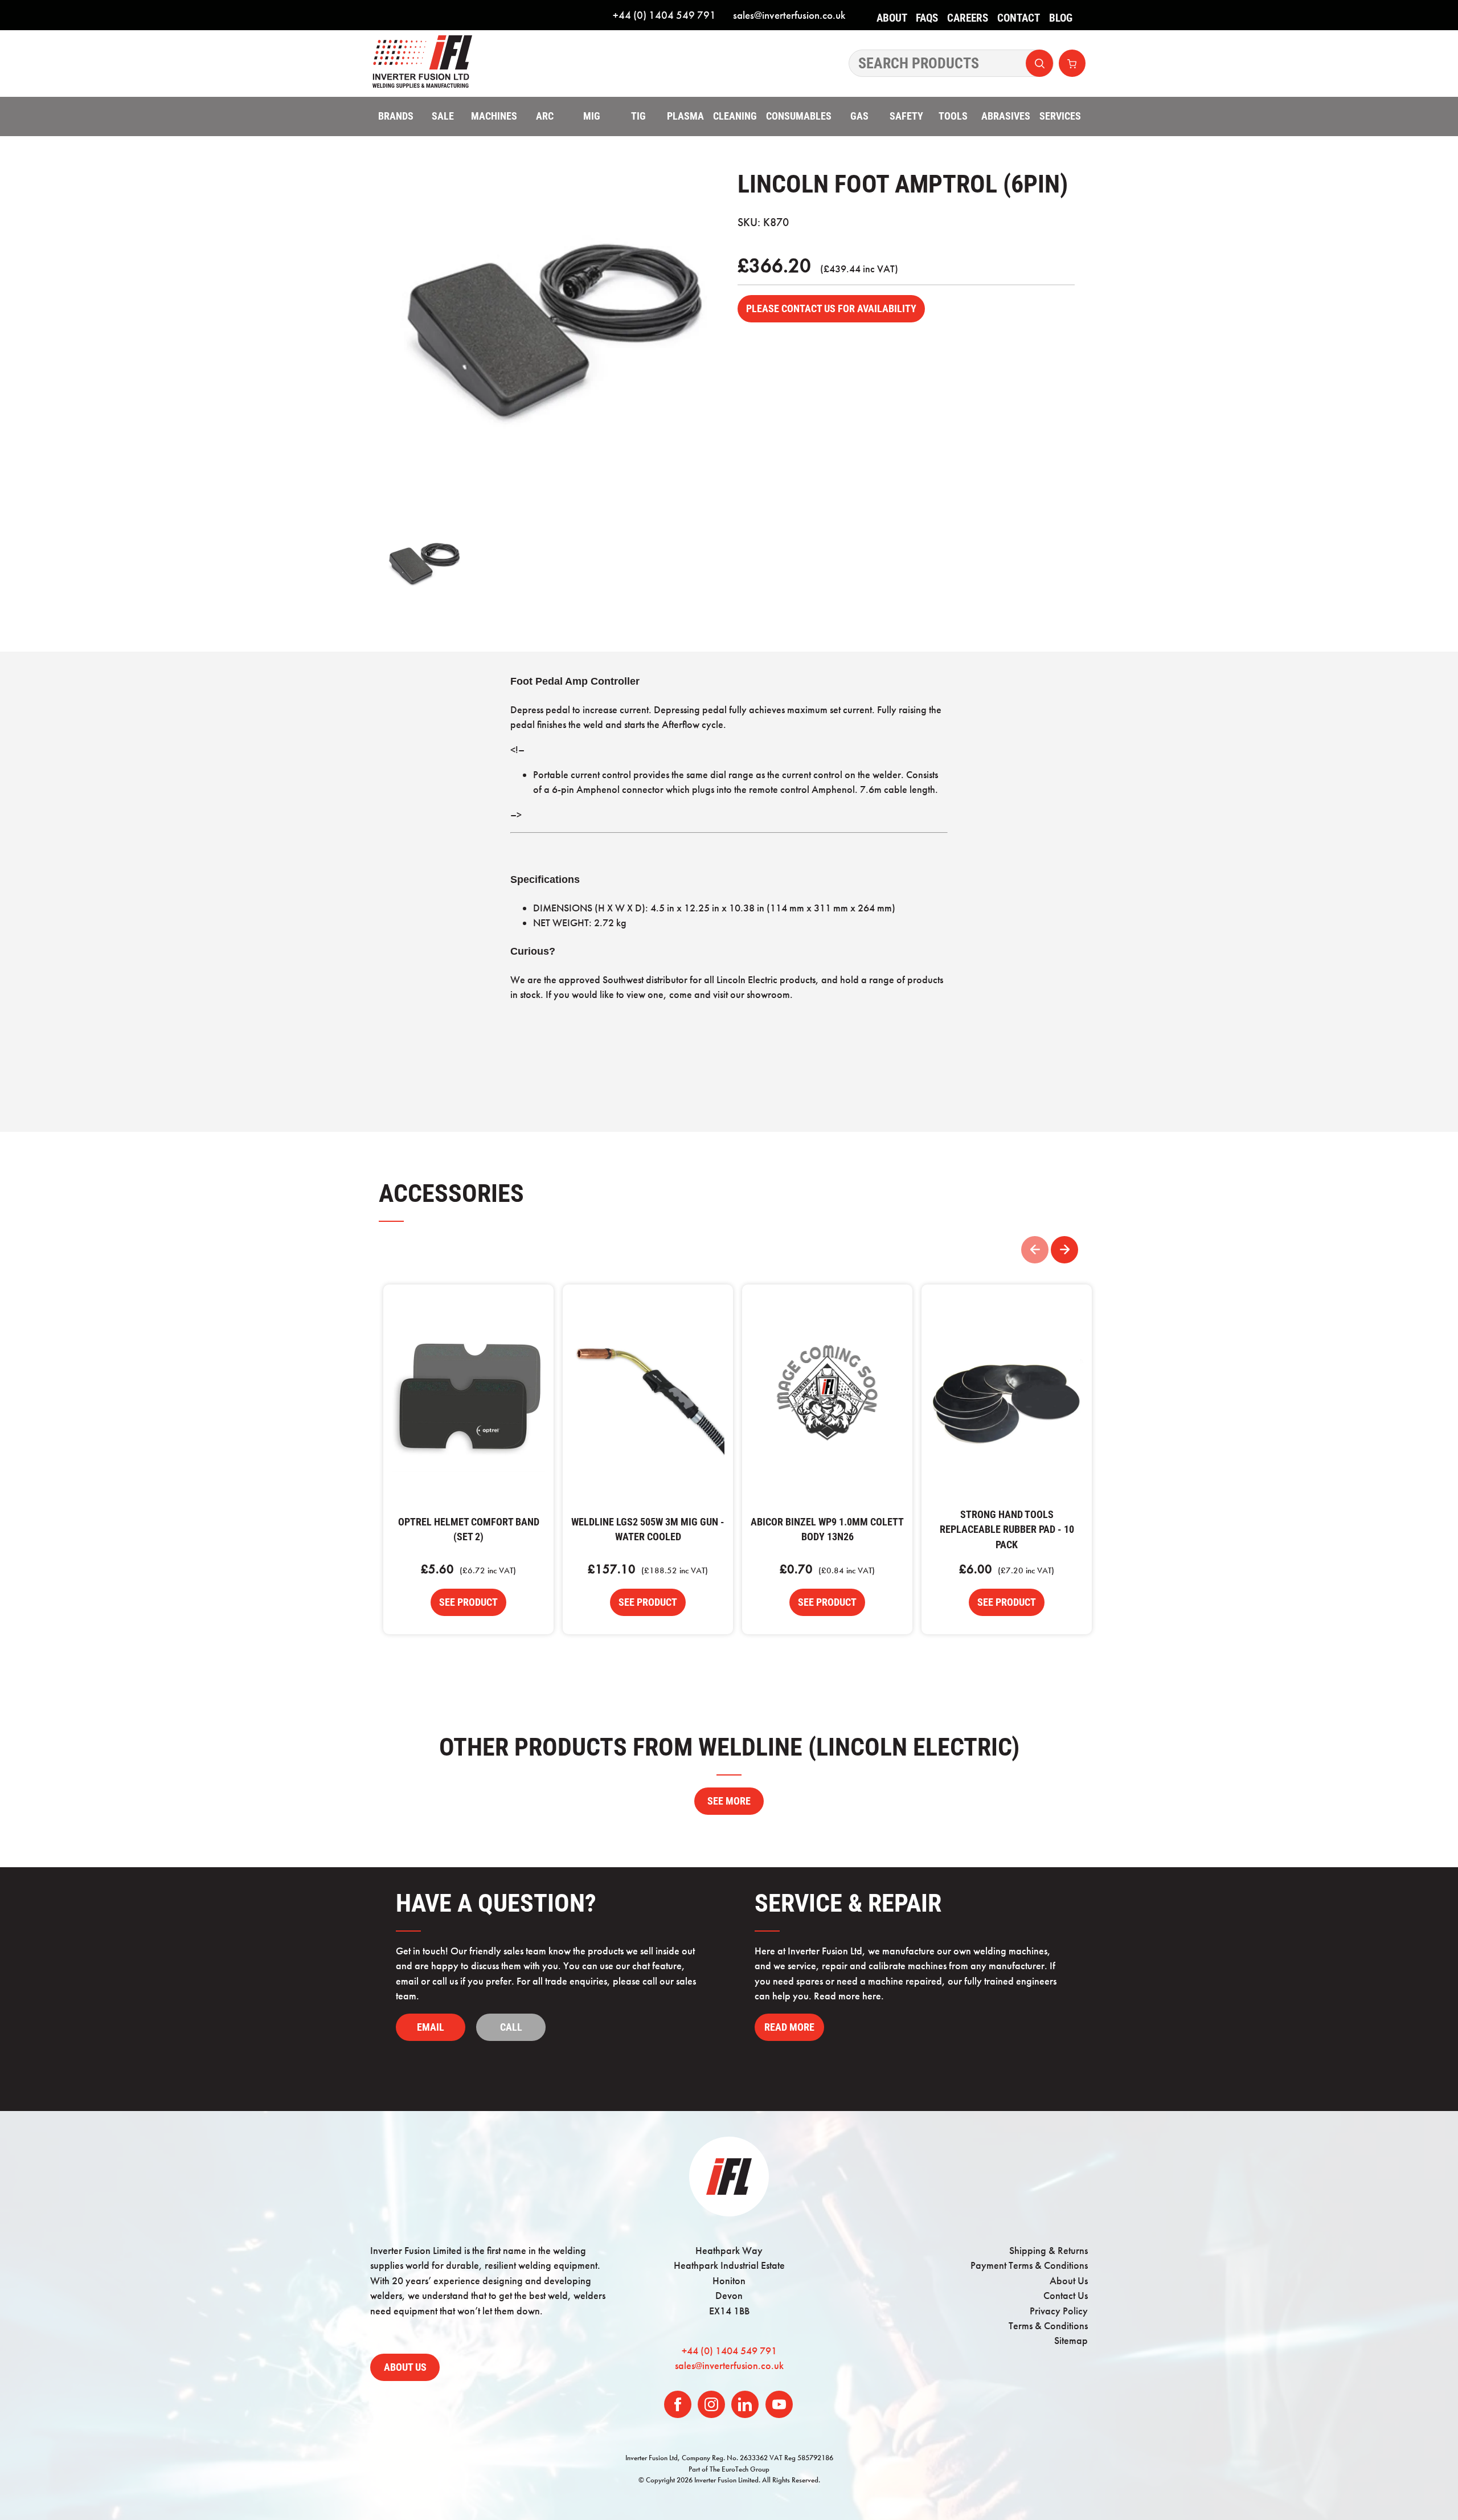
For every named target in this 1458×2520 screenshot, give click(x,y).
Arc (545, 116)
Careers (968, 18)
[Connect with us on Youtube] (779, 2404)
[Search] (951, 63)
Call (511, 2027)
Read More (789, 2027)
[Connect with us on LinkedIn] (745, 2404)
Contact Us (1066, 2296)
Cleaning (735, 116)
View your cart (1072, 63)
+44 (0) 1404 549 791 (664, 15)
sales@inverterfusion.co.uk (789, 15)
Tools (953, 116)
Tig (638, 116)
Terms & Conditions (1048, 2326)
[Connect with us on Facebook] (678, 2404)
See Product (468, 1602)
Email (431, 2027)
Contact (1019, 18)
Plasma (685, 116)
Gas (859, 116)
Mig (592, 116)
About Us (892, 26)
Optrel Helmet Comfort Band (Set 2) (468, 1395)
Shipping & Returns (1049, 2251)
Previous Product (1035, 1250)
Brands (396, 116)
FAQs (927, 18)
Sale (443, 116)
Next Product (1064, 1250)
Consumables (799, 116)
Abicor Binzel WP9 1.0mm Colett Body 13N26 (827, 1395)
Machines (494, 116)
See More (729, 1801)
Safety (906, 116)
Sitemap (1071, 2341)
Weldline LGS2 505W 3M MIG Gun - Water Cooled (648, 1395)
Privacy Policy (1059, 2311)
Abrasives (1006, 116)
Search (1039, 63)
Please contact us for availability (831, 309)
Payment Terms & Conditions (1029, 2265)
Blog (1061, 18)
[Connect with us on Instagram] (711, 2404)
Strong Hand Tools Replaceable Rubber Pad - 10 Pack (1007, 1395)
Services (1060, 116)
